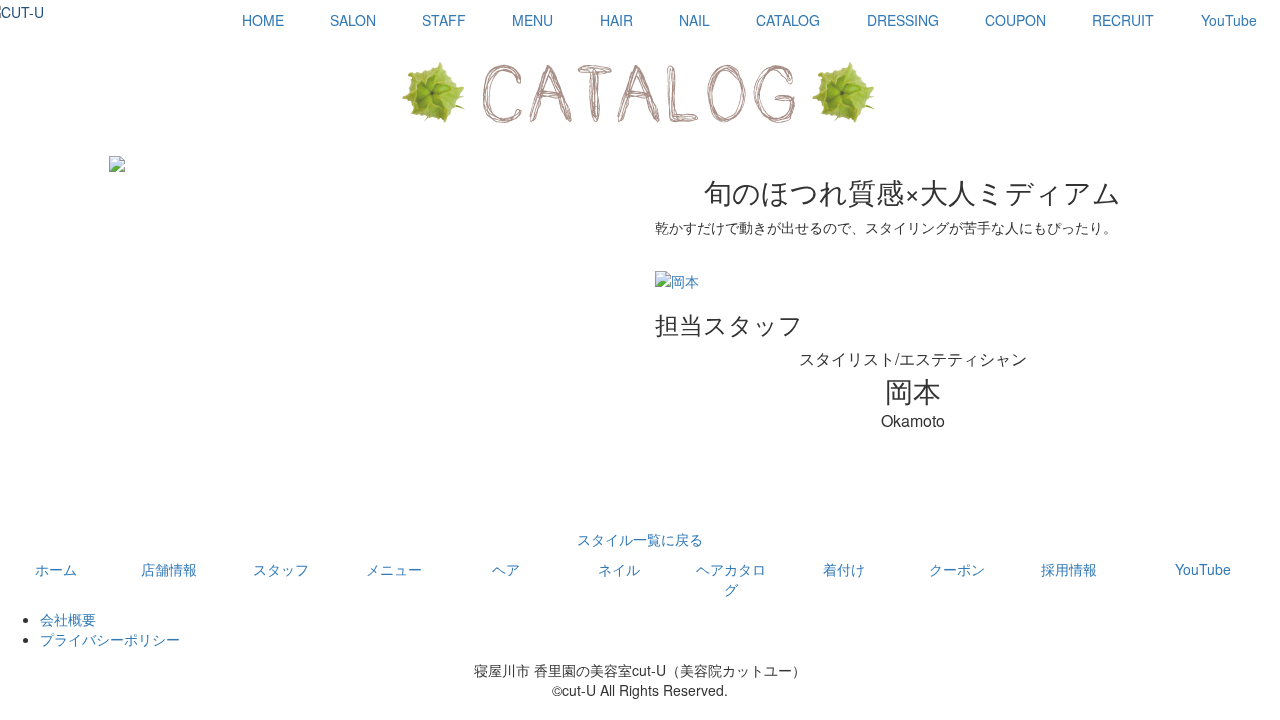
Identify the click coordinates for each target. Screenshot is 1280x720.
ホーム (56, 569)
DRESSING (903, 20)
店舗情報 (169, 569)
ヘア (506, 569)
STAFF (444, 20)
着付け (844, 569)
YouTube (1229, 20)
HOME (263, 20)
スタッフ (281, 569)
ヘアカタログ (731, 579)
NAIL (694, 20)
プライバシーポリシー (110, 639)
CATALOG (788, 20)
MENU (532, 20)
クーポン (957, 569)
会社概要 (68, 619)
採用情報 (1069, 569)
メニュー (394, 569)
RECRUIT (1123, 20)
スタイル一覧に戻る (640, 539)
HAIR (616, 20)
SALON (353, 20)
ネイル (619, 569)
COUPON (1015, 20)
